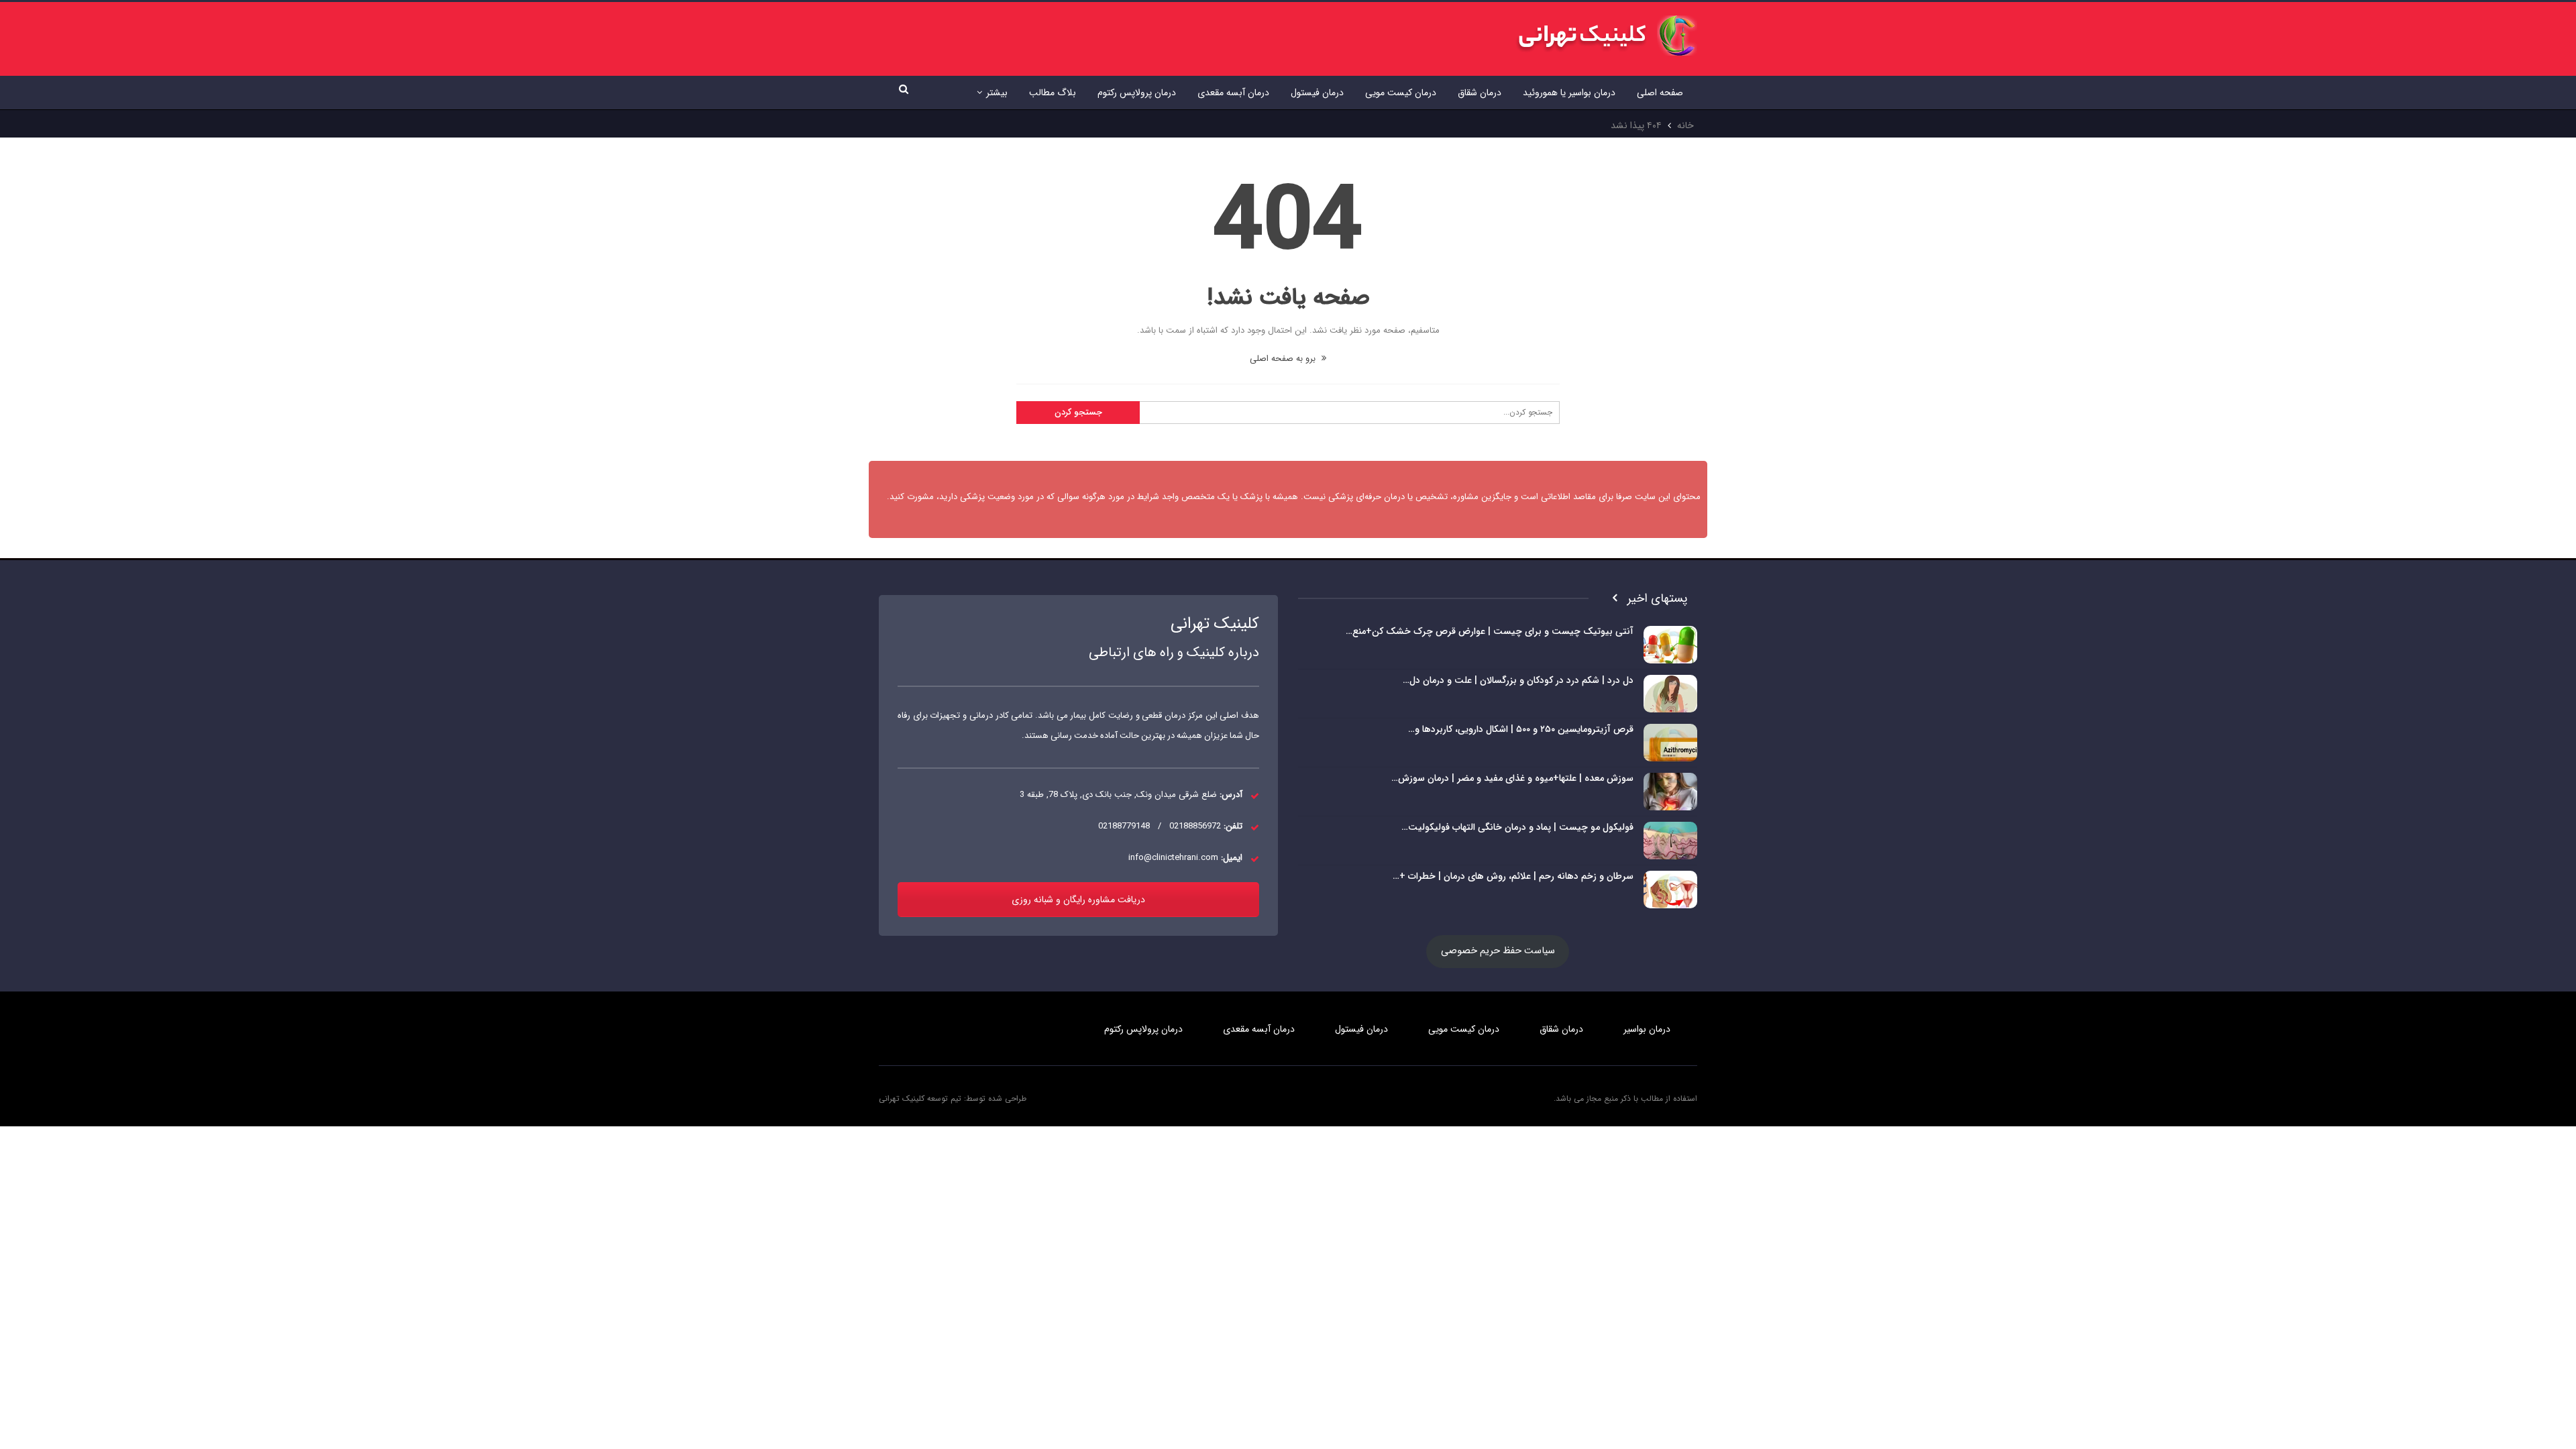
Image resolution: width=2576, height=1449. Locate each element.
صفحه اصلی (1660, 93)
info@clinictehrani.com (1173, 858)
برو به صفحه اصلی (1284, 359)
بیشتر (997, 93)
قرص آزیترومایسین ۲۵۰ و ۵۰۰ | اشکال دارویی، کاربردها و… (1521, 729)
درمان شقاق (1480, 93)
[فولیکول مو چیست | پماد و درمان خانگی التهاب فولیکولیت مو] (1670, 841)
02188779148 (1124, 826)
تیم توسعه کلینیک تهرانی (920, 1098)
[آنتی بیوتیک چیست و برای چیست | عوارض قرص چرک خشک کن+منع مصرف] (1670, 645)
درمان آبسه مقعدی (1233, 93)
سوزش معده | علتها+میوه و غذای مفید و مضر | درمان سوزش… (1512, 778)
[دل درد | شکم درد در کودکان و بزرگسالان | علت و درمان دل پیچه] (1670, 694)
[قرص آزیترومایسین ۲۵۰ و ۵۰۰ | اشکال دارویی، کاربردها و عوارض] (1670, 743)
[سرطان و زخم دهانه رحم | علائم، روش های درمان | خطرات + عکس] (1670, 890)
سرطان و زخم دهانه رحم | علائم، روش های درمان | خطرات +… (1513, 876)
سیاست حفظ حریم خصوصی (1498, 951)
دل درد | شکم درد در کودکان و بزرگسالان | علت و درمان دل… (1518, 680)
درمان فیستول (1317, 93)
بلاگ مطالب (1053, 93)
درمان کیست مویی (1401, 93)
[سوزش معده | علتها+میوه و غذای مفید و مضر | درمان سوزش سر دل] (1670, 792)
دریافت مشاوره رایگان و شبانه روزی (1078, 900)
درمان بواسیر (1647, 1029)
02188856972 (1195, 826)
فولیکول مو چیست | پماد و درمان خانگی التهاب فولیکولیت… (1517, 827)
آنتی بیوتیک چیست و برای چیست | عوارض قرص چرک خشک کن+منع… (1490, 631)
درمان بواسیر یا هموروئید (1569, 93)
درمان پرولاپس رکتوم (1137, 93)
